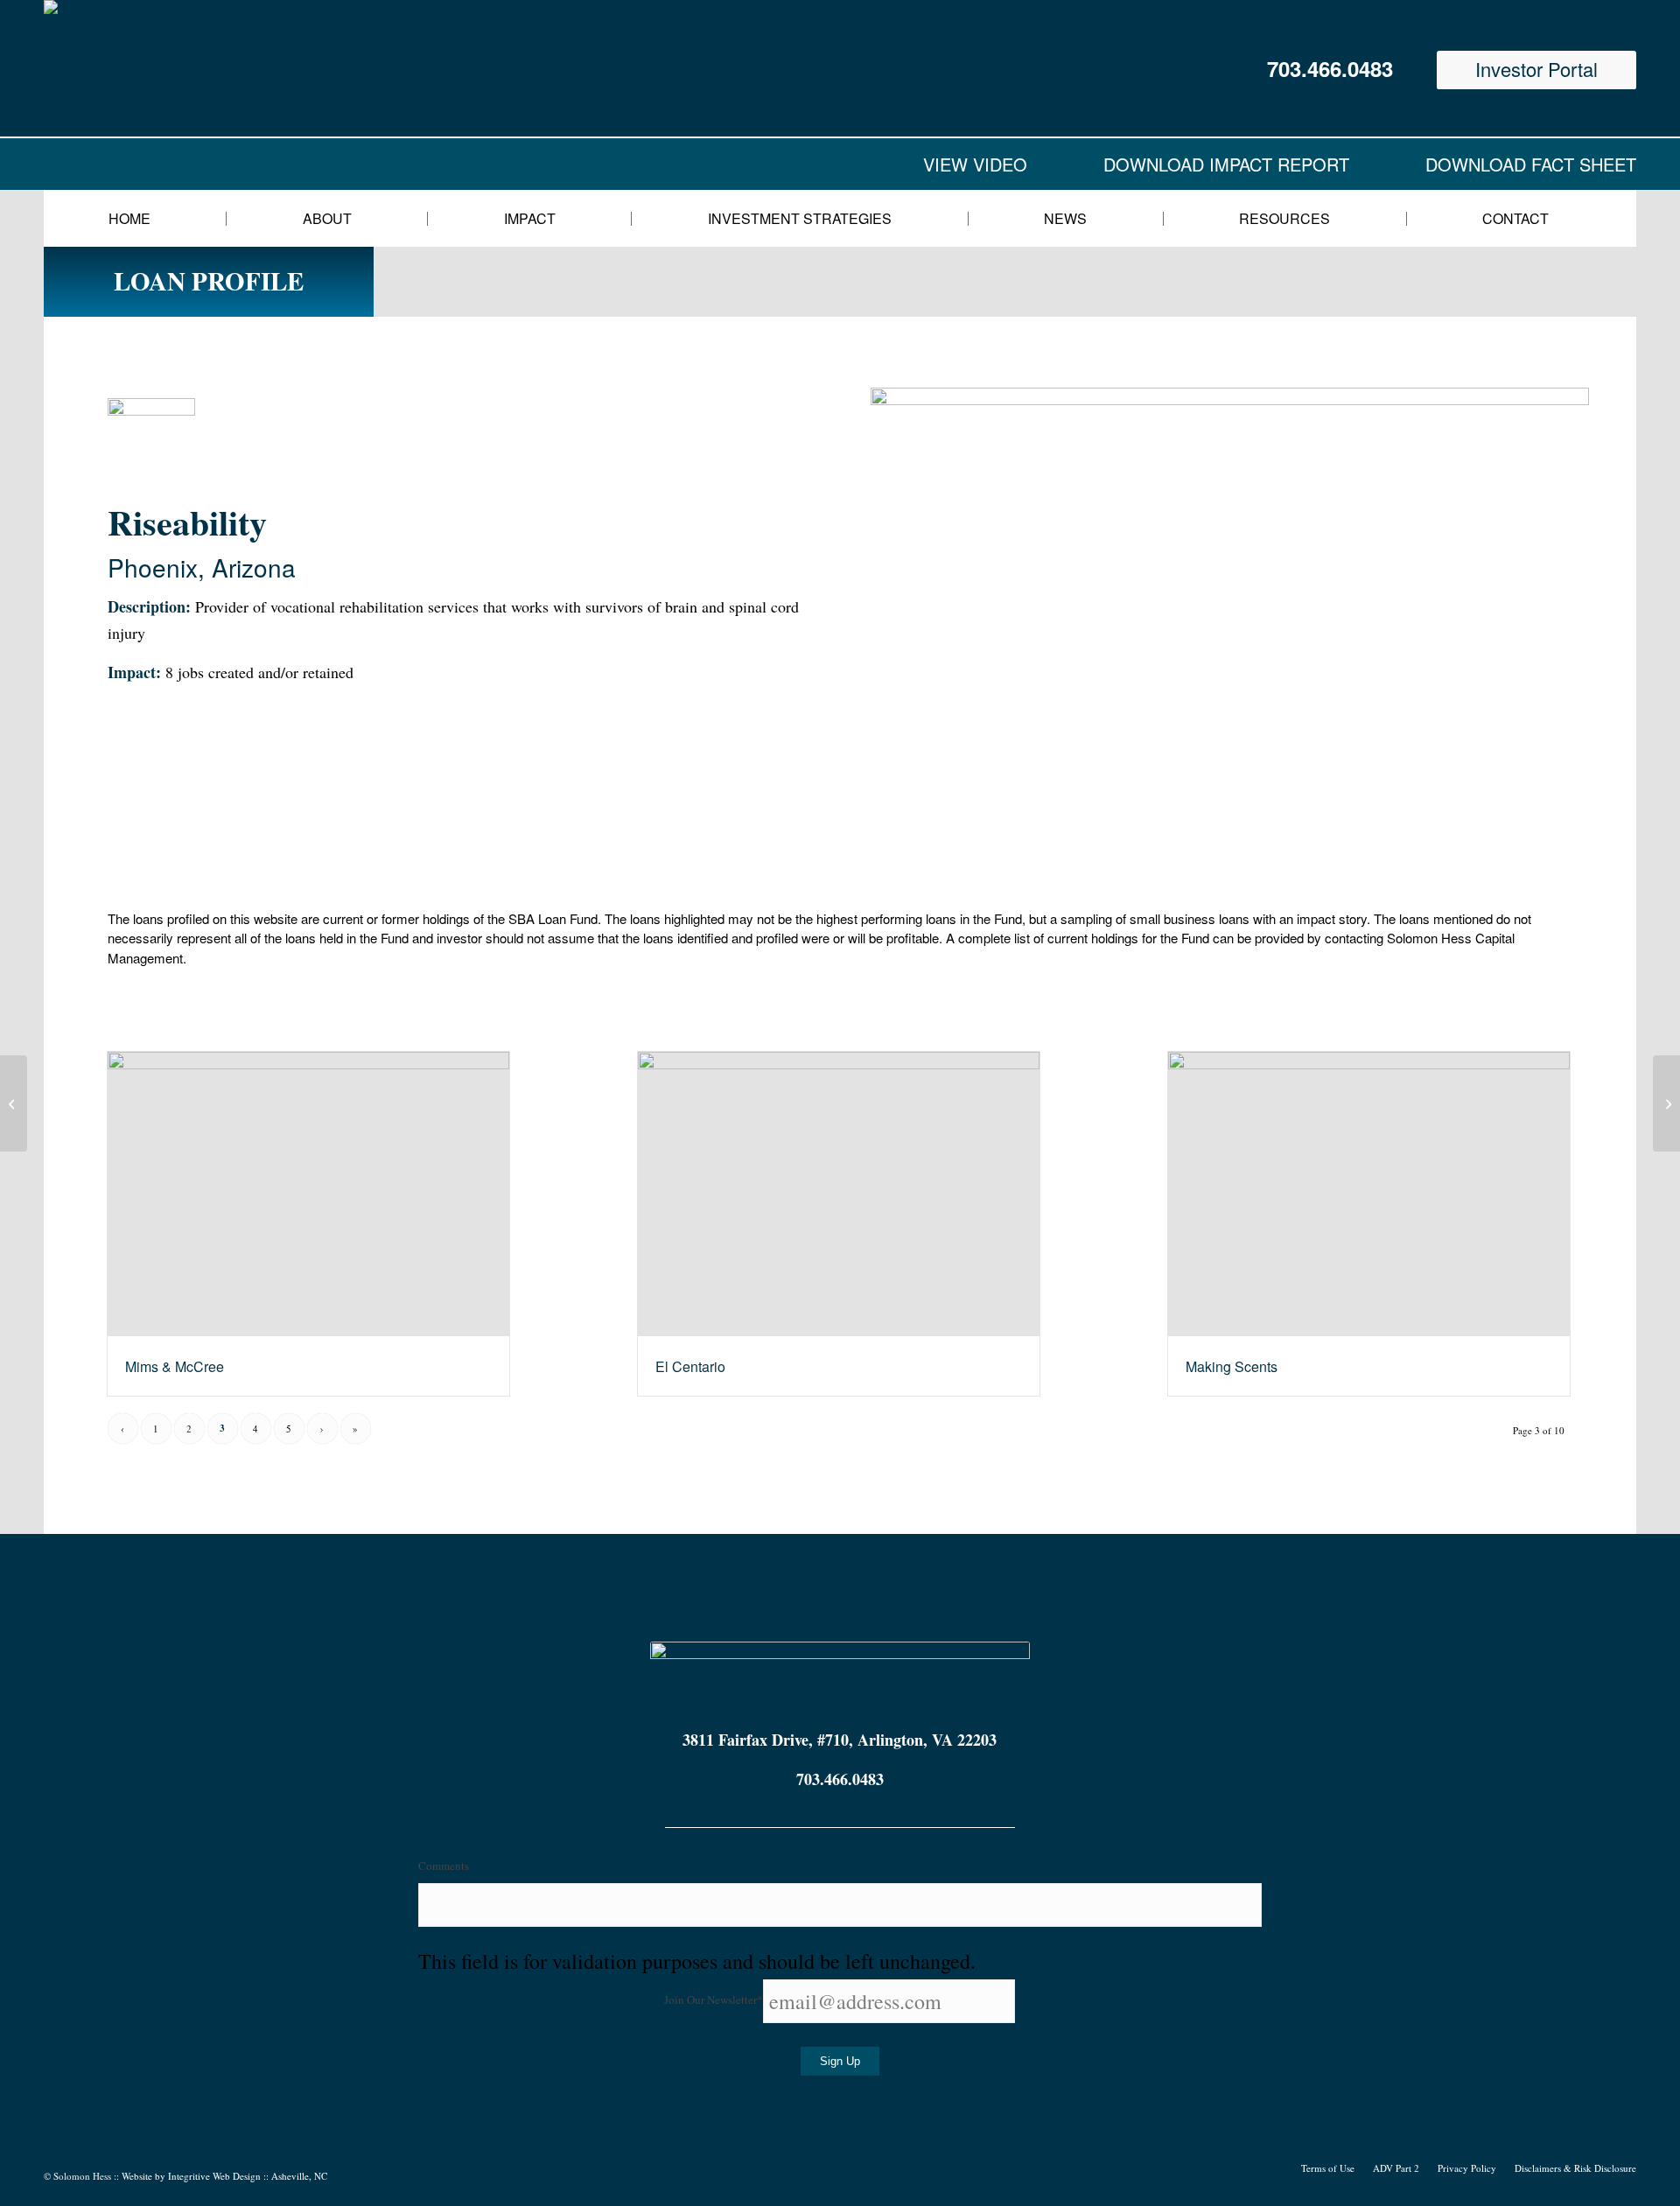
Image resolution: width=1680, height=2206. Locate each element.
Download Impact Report (1226, 164)
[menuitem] (140, 218)
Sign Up (840, 2061)
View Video (975, 164)
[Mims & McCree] (308, 1194)
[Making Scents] (1369, 1194)
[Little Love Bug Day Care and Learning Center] (1666, 1103)
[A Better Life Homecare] (14, 1103)
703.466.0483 (1330, 68)
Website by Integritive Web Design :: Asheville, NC (224, 2176)
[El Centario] (839, 1194)
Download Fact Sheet (1531, 164)
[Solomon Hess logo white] (218, 68)
